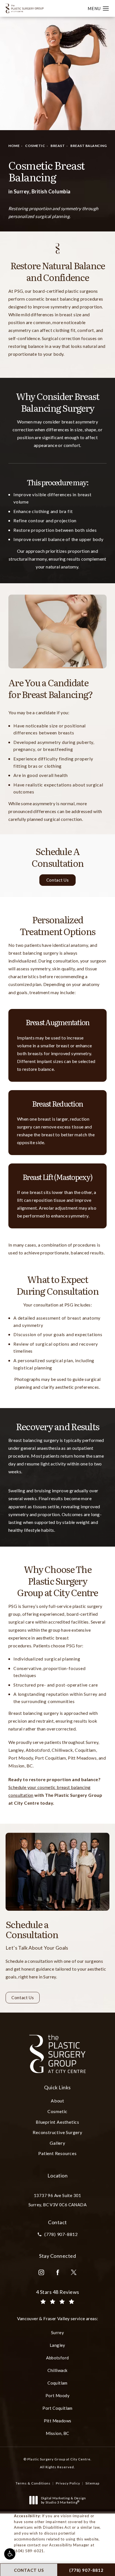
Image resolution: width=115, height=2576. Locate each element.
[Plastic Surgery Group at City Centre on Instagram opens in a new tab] (41, 2272)
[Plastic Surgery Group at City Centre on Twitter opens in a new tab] (74, 2272)
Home (14, 146)
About (57, 2101)
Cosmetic (35, 146)
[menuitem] (41, 2272)
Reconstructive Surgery (57, 2132)
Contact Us (57, 880)
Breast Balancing (88, 146)
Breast (58, 146)
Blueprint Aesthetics (57, 2122)
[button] (10, 2554)
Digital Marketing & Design (63, 2500)
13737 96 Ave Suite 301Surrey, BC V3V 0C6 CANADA (57, 2200)
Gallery (57, 2143)
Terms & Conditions (33, 2483)
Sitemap (92, 2483)
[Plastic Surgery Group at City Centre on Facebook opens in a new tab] (57, 2272)
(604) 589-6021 (29, 2551)
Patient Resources (57, 2153)
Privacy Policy (68, 2483)
